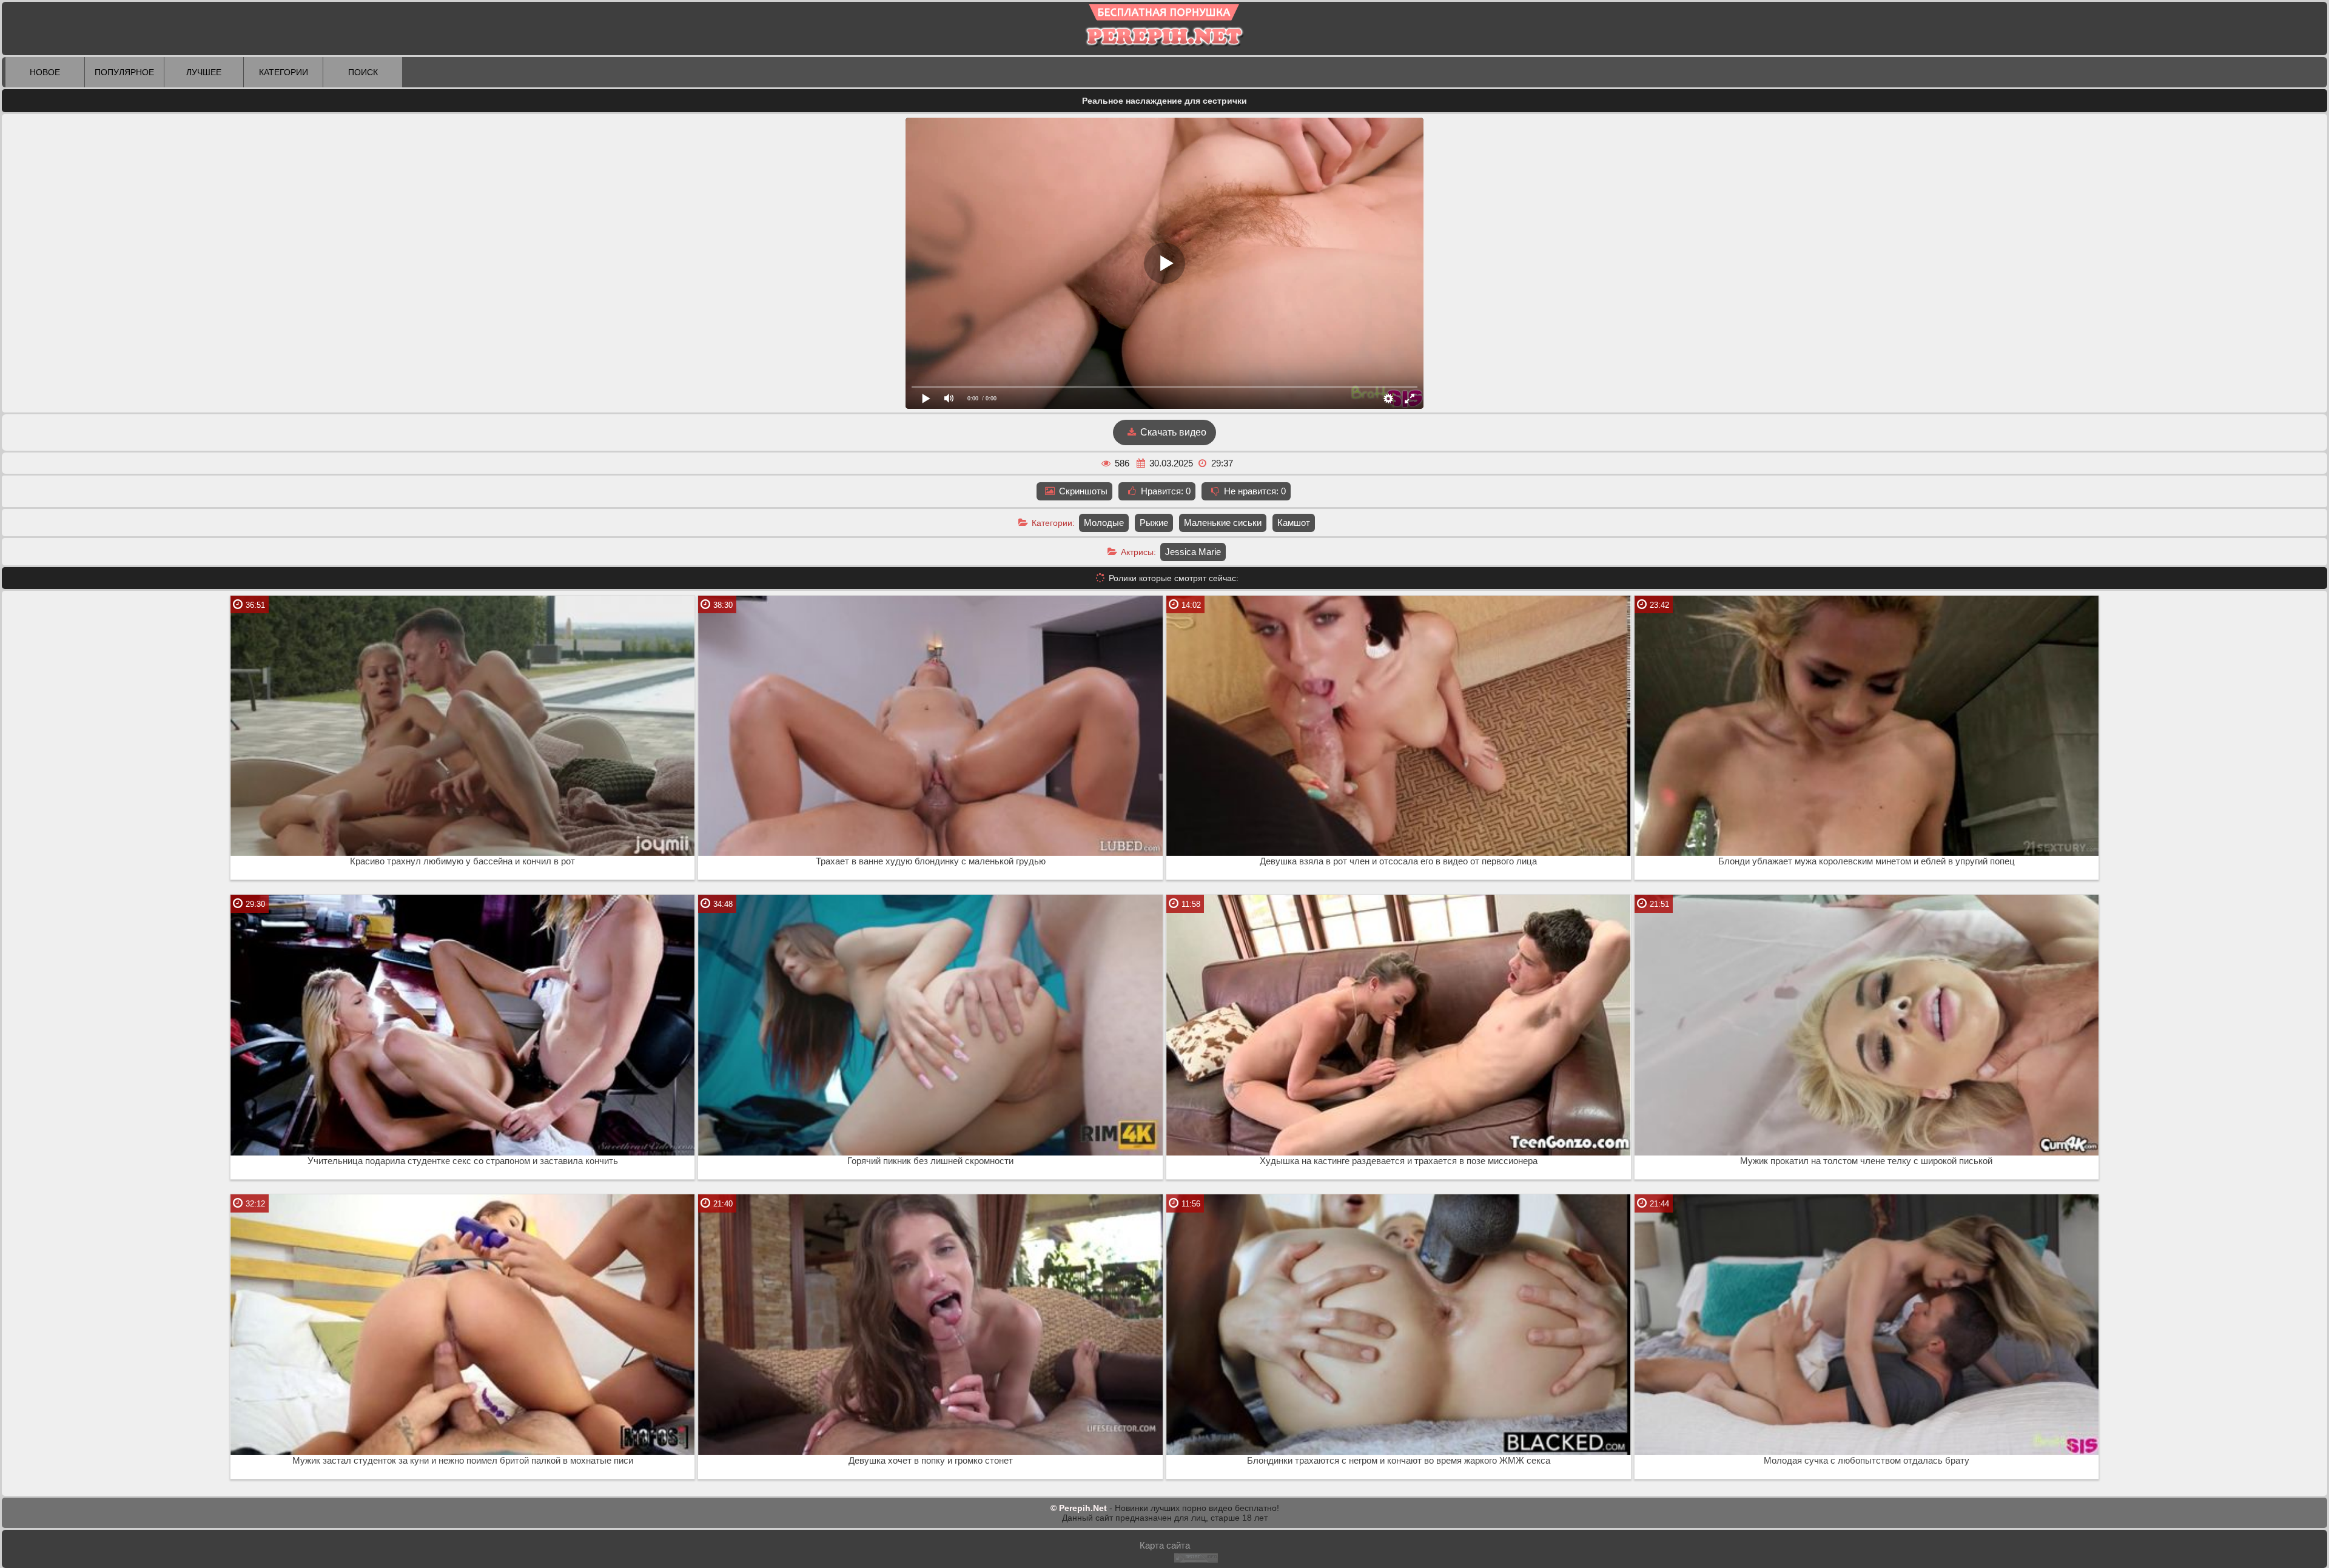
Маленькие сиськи (1223, 523)
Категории (284, 72)
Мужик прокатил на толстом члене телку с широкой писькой (1866, 1161)
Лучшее (204, 72)
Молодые (1104, 523)
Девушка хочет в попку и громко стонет (931, 1461)
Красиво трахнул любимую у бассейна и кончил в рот (462, 861)
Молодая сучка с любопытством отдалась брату (1867, 1461)
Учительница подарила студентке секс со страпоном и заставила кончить (463, 1161)
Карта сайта (1165, 1545)
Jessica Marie (1193, 552)
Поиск (363, 72)
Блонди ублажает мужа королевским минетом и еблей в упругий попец (1867, 861)
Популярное (124, 72)
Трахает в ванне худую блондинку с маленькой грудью (931, 861)
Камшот (1294, 523)
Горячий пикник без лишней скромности (930, 1161)
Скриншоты (1082, 491)
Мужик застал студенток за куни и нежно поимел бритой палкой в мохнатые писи (463, 1461)
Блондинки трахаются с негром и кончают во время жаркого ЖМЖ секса (1399, 1461)
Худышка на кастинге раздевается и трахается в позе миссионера (1399, 1161)
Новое (45, 72)
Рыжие (1154, 523)
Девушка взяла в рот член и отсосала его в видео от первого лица (1398, 861)
